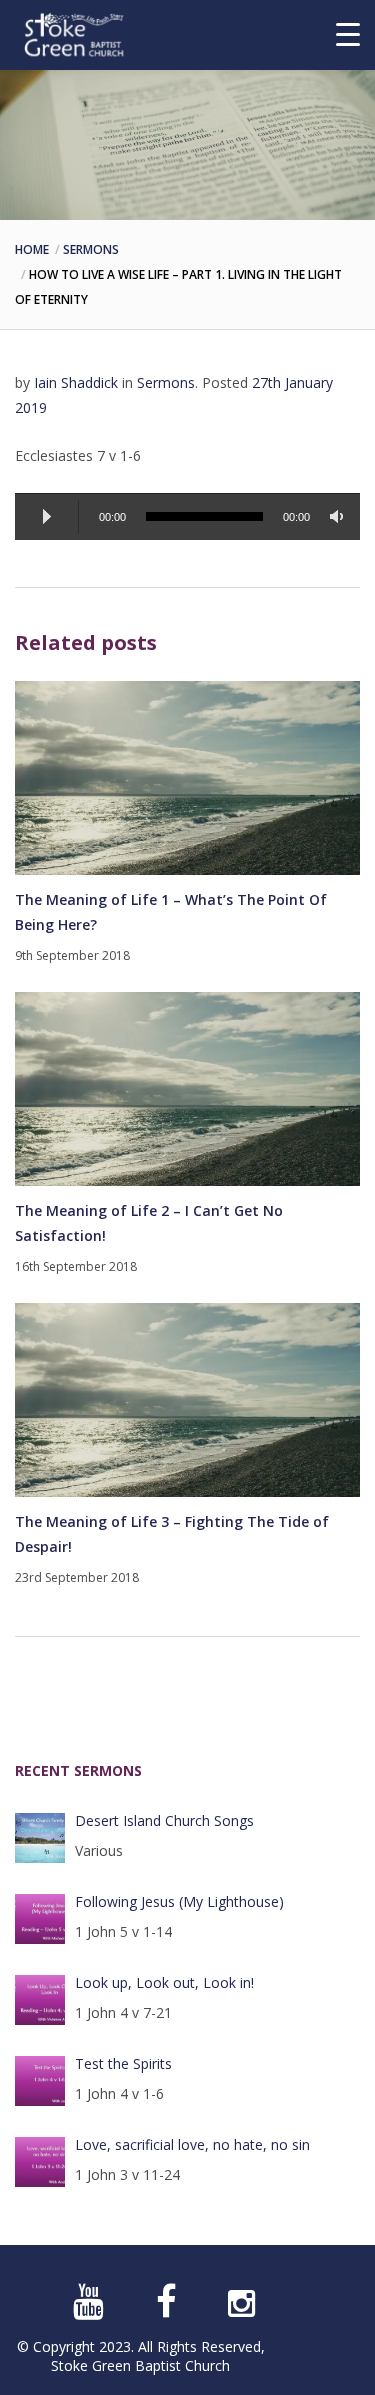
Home (32, 249)
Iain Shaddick (76, 382)
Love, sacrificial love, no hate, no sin (192, 2144)
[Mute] (340, 516)
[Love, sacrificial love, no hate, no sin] (40, 2162)
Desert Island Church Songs (164, 1820)
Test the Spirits (123, 2063)
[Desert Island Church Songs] (40, 1838)
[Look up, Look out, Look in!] (40, 2000)
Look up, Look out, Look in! (164, 1982)
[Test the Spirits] (40, 2081)
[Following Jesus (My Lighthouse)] (40, 1919)
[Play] (47, 517)
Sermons (91, 249)
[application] (187, 516)
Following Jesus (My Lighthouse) (179, 1901)
